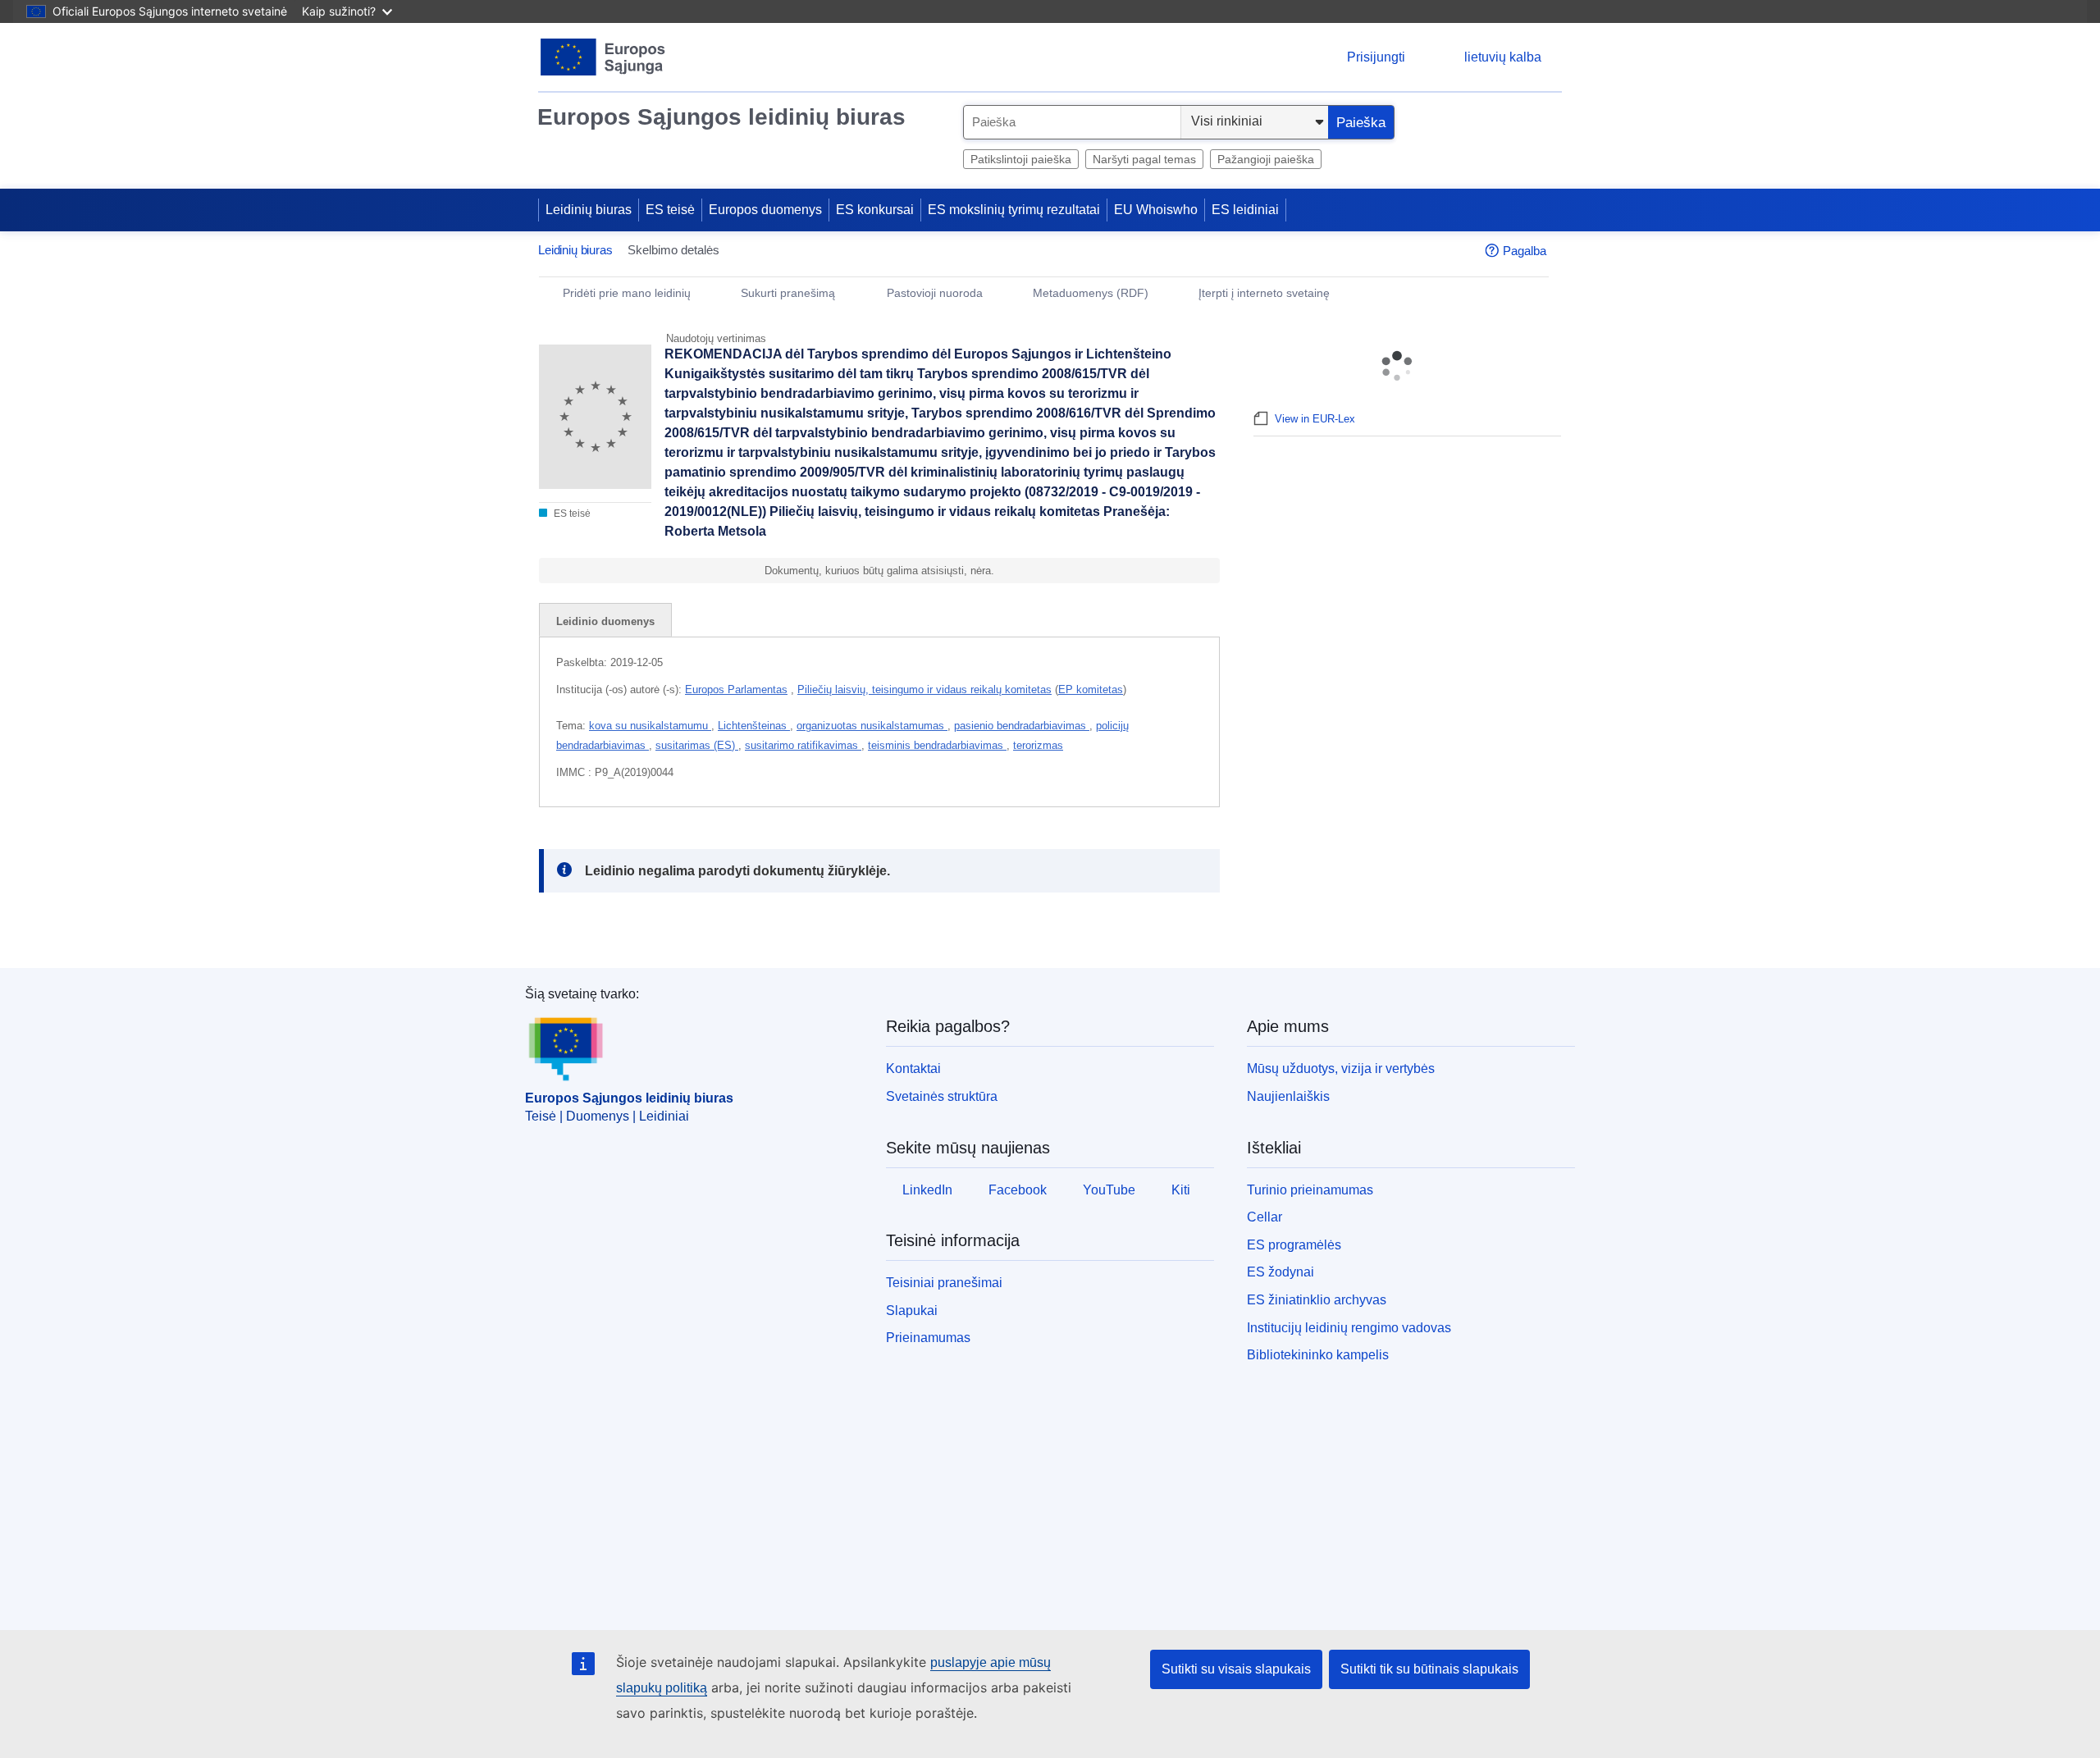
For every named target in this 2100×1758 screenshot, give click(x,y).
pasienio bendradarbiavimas (1022, 726)
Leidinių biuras (589, 210)
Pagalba (1525, 251)
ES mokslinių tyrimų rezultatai (1014, 210)
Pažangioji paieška (1266, 159)
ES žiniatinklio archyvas (1317, 1300)
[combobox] (1072, 122)
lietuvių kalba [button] (1503, 57)
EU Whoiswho (1156, 210)
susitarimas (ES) (697, 745)
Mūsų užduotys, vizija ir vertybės (1341, 1068)
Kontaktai (913, 1068)
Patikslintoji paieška (1021, 159)
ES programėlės (1294, 1245)
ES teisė (670, 210)
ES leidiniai (1245, 210)
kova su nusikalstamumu (650, 726)
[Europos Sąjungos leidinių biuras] (603, 57)
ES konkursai (875, 210)
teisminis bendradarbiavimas (937, 745)
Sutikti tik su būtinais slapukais (1429, 1669)
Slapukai (912, 1311)
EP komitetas (1091, 690)
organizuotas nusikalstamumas (872, 726)
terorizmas (1038, 745)
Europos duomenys (765, 210)
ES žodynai (1281, 1272)
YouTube (1109, 1190)
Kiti (1181, 1190)
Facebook (1018, 1190)
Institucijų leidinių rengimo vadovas (1349, 1328)
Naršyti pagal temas (1144, 159)
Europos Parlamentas (736, 690)
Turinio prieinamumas (1310, 1190)
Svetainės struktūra (942, 1096)
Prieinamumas (928, 1338)
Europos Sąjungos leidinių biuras (721, 117)
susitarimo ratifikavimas (803, 745)
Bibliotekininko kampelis (1318, 1355)
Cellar (1265, 1217)
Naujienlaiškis (1288, 1096)
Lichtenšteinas (754, 726)
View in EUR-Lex (1315, 419)
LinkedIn (927, 1190)
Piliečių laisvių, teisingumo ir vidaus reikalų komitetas (924, 690)
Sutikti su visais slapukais (1236, 1669)
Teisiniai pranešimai (944, 1283)
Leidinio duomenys (605, 621)
